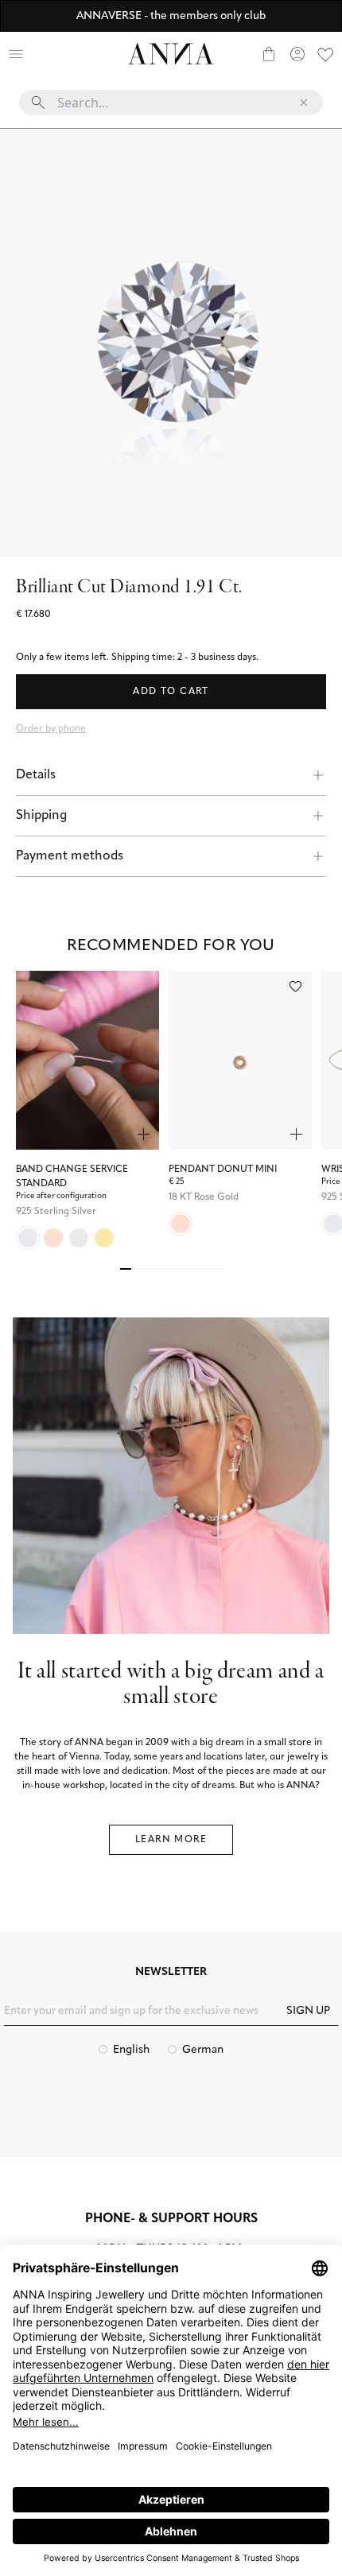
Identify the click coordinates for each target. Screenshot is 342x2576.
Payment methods (70, 856)
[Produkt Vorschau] (144, 1134)
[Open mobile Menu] (16, 54)
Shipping (41, 816)
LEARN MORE (171, 1840)
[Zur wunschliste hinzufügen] (295, 986)
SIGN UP (308, 2011)
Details (36, 775)
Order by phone (51, 729)
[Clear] (304, 103)
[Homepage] (171, 54)
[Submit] (38, 103)
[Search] (45, 54)
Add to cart (171, 692)
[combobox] (171, 109)
